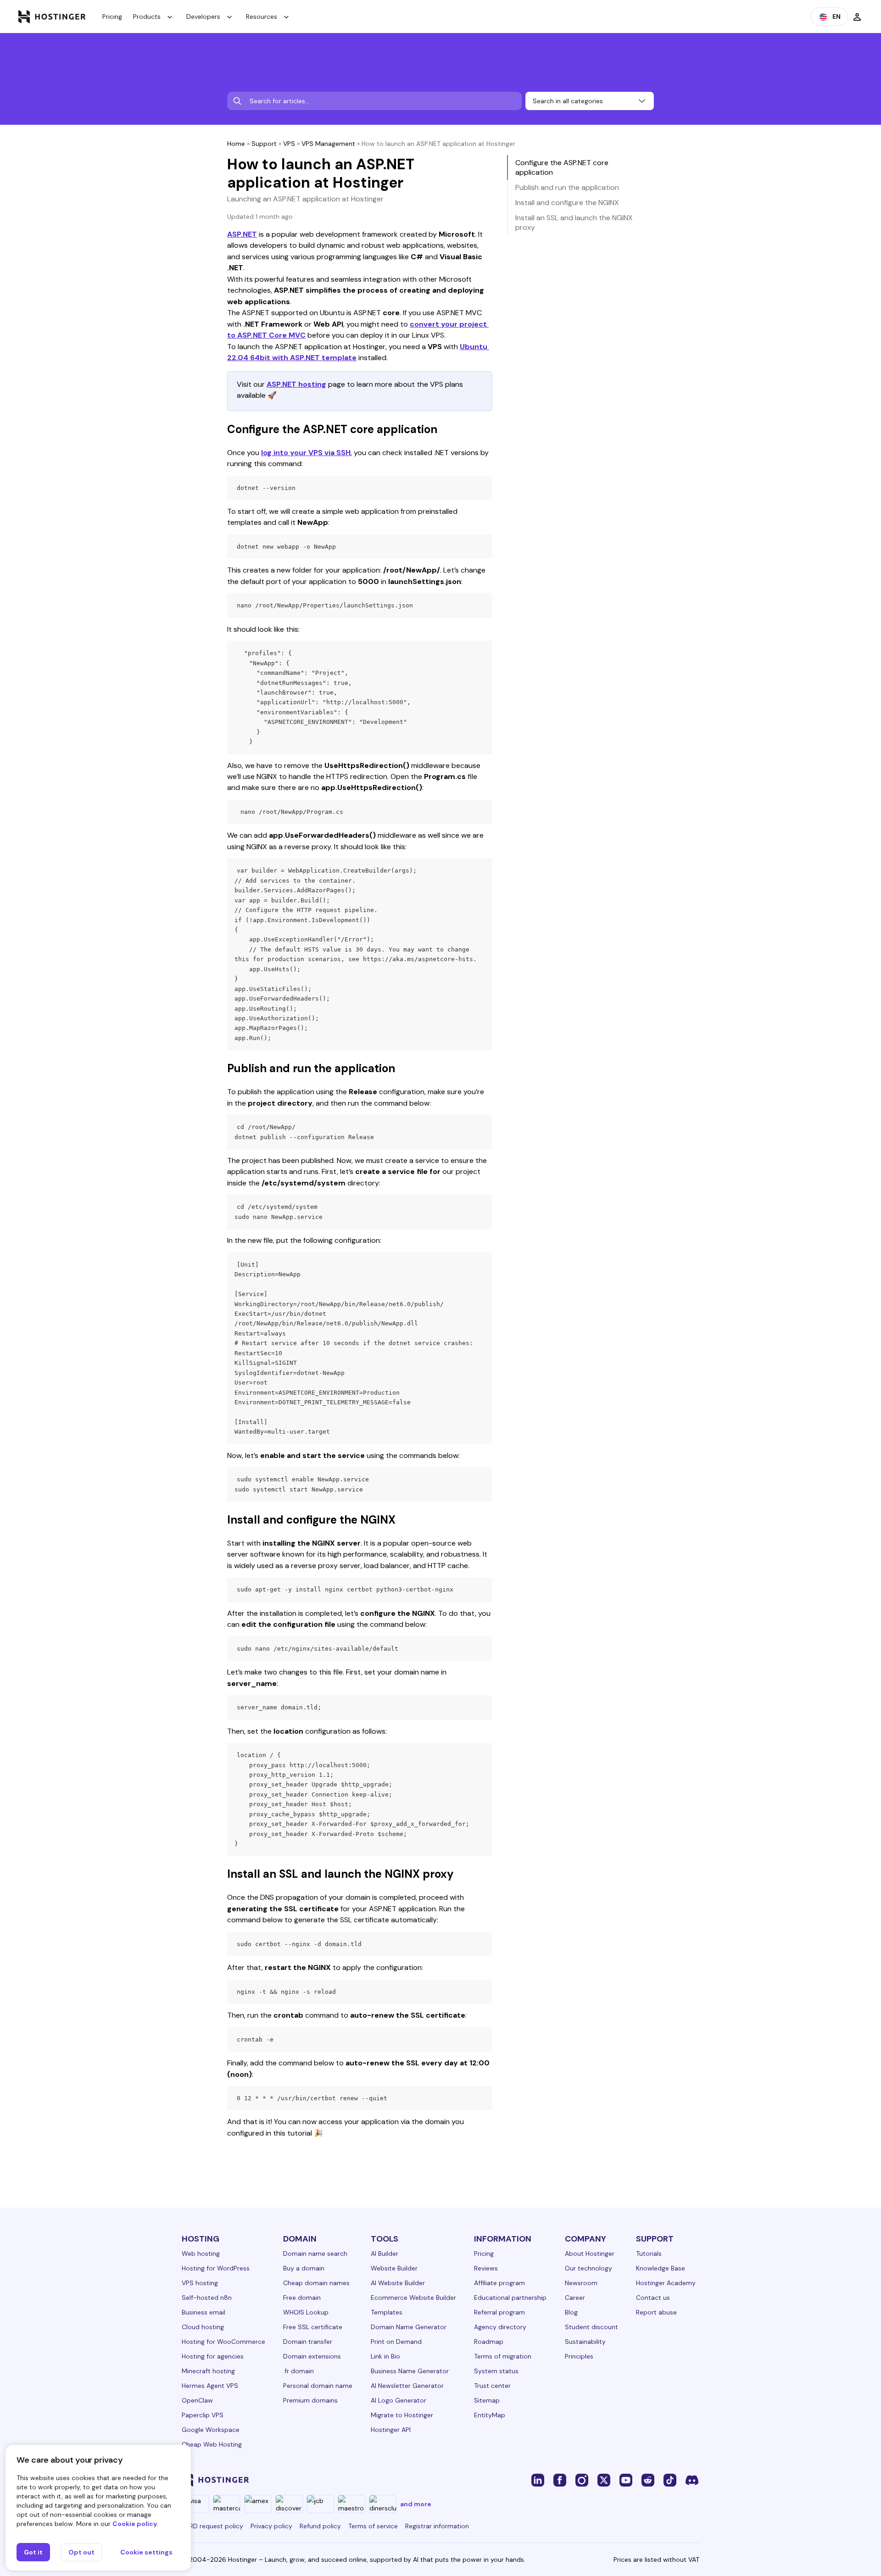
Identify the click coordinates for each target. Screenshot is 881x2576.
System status (496, 2371)
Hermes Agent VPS (210, 2386)
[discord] (692, 2480)
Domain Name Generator (409, 2327)
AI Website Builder (398, 2283)
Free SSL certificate (313, 2327)
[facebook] (560, 2480)
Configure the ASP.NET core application (562, 167)
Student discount (591, 2327)
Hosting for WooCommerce (223, 2342)
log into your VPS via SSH (306, 453)
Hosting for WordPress (216, 2268)
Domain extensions (312, 2356)
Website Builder (394, 2268)
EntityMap (490, 2415)
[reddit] (648, 2480)
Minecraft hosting (208, 2371)
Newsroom (581, 2283)
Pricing (112, 17)
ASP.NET (242, 234)
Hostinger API (391, 2430)
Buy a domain (304, 2268)
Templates (387, 2312)
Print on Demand (396, 2342)
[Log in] (857, 17)
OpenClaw (197, 2400)
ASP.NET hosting (296, 384)
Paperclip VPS (203, 2415)
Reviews (486, 2268)
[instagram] (582, 2480)
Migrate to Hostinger (402, 2415)
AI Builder (385, 2253)
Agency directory (500, 2327)
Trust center (492, 2386)
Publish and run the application (567, 187)
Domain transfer (308, 2342)
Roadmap (489, 2342)
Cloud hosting (203, 2327)
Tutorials (649, 2253)
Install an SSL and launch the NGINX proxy (574, 223)
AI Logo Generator (399, 2400)
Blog (571, 2312)
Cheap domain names (316, 2283)
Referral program (499, 2312)
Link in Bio (385, 2356)
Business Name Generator (410, 2371)
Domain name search (315, 2253)
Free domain (302, 2298)
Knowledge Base (661, 2268)
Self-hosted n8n (207, 2298)
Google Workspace (211, 2430)
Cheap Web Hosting (212, 2444)
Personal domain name (318, 2386)
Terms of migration (503, 2356)
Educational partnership (510, 2298)
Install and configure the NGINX (567, 203)
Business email (204, 2312)
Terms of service (373, 2526)
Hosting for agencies (213, 2356)
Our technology (588, 2268)
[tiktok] (670, 2480)
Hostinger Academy (666, 2283)
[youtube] (626, 2480)
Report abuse (656, 2312)
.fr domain (298, 2371)
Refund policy (320, 2526)
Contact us (653, 2298)
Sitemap (487, 2400)
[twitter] (604, 2480)
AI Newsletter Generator (407, 2386)
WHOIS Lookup (306, 2312)
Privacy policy (271, 2526)
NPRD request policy (212, 2526)
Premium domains (310, 2400)
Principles (579, 2356)
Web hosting (201, 2253)
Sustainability (585, 2342)
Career (575, 2298)
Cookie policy (135, 2524)
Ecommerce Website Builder (413, 2298)
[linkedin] (538, 2480)
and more (416, 2504)
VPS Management (328, 144)
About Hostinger (590, 2253)
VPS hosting (200, 2283)
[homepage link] (52, 17)
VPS (289, 144)
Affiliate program (499, 2283)
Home (236, 144)
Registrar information (437, 2526)
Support (264, 144)
